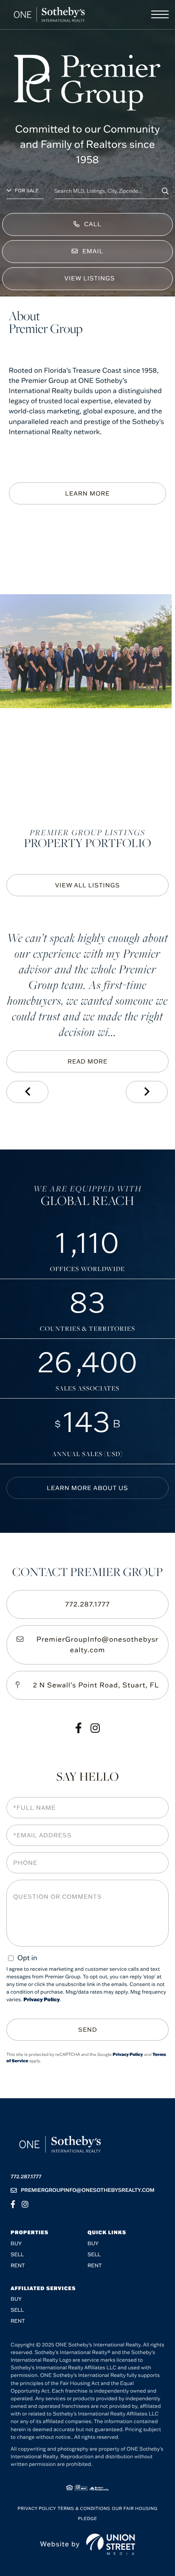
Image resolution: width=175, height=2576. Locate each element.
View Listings (89, 278)
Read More (87, 1061)
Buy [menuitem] (16, 2244)
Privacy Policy (42, 2000)
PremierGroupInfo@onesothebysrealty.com (98, 1645)
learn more (87, 493)
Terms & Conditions (84, 2508)
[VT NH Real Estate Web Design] (111, 2544)
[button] (165, 191)
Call (93, 224)
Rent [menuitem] (18, 2266)
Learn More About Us (87, 1488)
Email (93, 251)
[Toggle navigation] (160, 14)
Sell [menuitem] (17, 2255)
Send (88, 2030)
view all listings (87, 885)
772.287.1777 (87, 1604)
